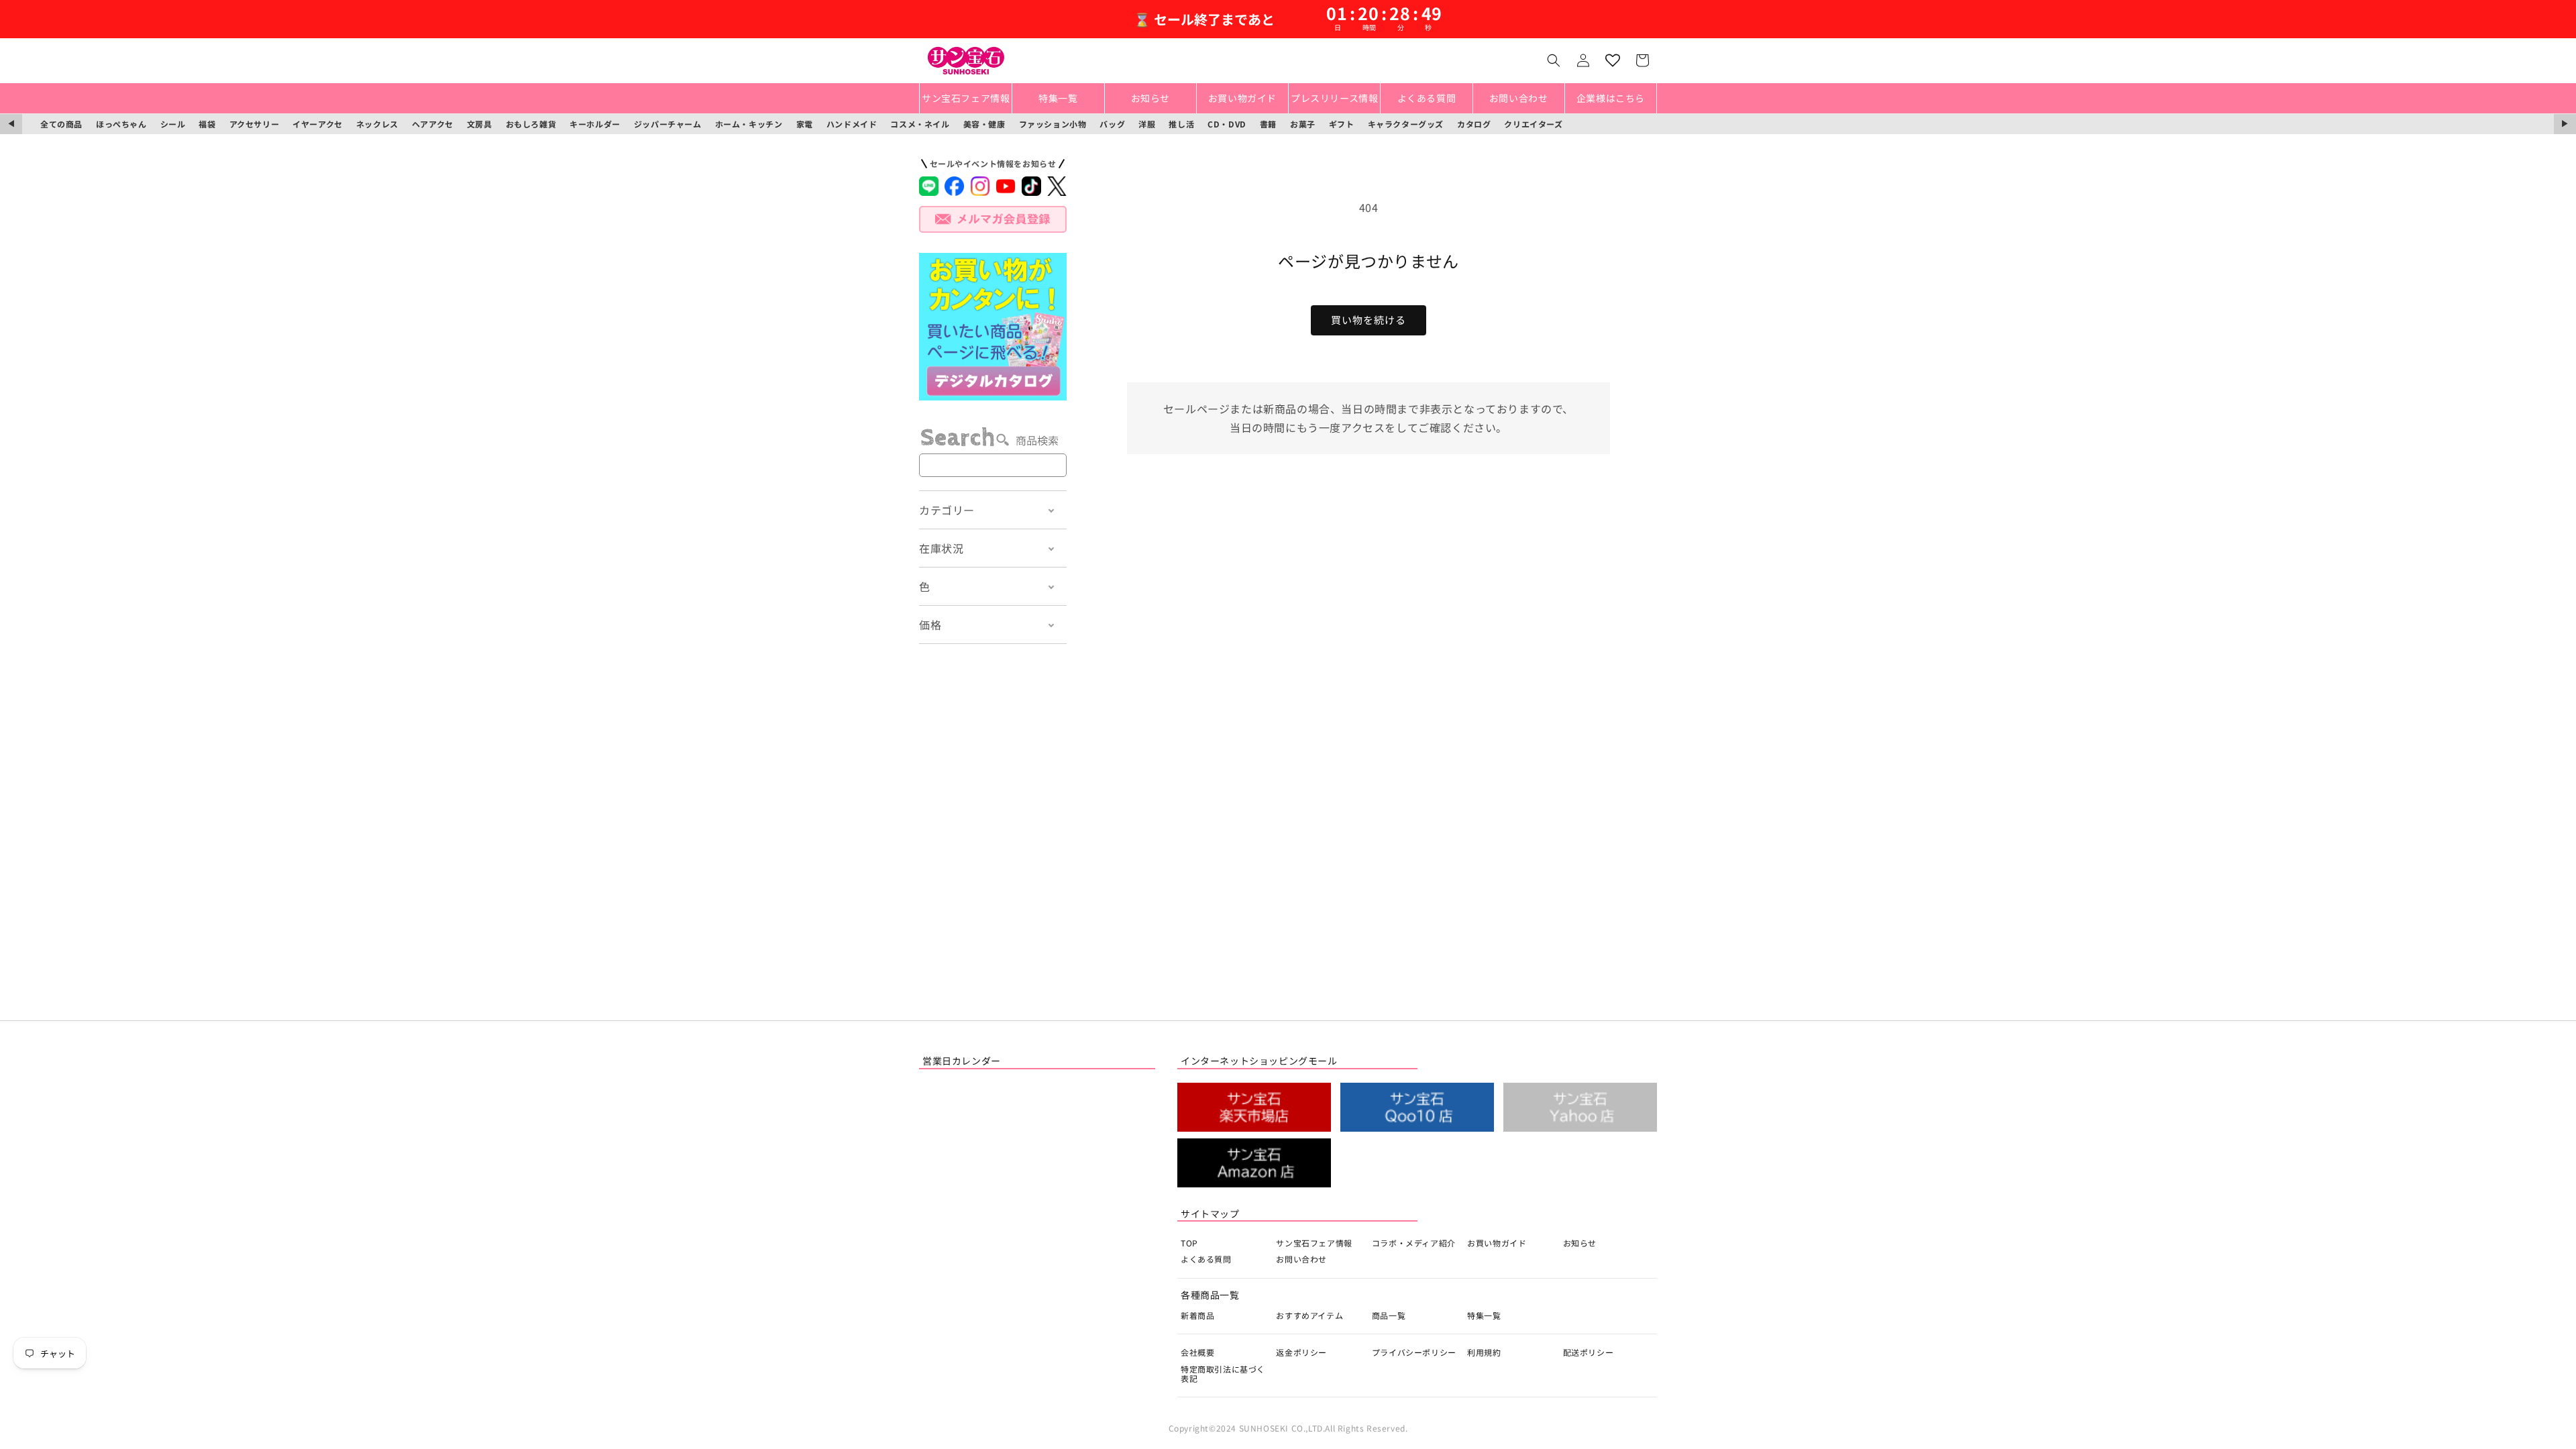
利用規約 (1484, 1352)
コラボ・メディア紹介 (1414, 1243)
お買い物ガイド (1497, 1243)
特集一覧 (1484, 1315)
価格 (930, 625)
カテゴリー (947, 510)
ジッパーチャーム (668, 124)
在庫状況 (941, 548)
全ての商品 (61, 124)
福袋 (207, 124)
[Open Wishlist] (1613, 60)
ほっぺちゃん (121, 124)
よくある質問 (1206, 1259)
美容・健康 (984, 124)
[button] (1554, 60)
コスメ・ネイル (920, 124)
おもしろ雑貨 (531, 124)
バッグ (1112, 124)
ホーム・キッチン (749, 124)
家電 (805, 124)
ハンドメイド (852, 124)
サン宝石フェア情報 (1314, 1243)
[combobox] (993, 465)
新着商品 (1197, 1315)
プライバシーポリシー (1414, 1352)
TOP (1189, 1243)
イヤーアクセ (318, 124)
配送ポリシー (1589, 1352)
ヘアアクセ (433, 124)
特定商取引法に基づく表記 (1223, 1374)
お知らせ (1580, 1243)
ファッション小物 (1053, 124)
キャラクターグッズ (1406, 124)
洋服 (1147, 124)
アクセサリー (255, 124)
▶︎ (2565, 124)
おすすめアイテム (1309, 1315)
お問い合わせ (1301, 1259)
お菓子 (1303, 124)
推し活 (1181, 124)
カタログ (1474, 124)
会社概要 (1197, 1352)
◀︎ (11, 124)
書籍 (1268, 124)
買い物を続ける (1368, 320)
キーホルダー (595, 124)
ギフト (1342, 124)
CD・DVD (1227, 124)
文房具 (480, 124)
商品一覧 (1389, 1315)
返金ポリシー (1301, 1352)
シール (173, 124)
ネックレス (377, 124)
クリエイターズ (1533, 124)
